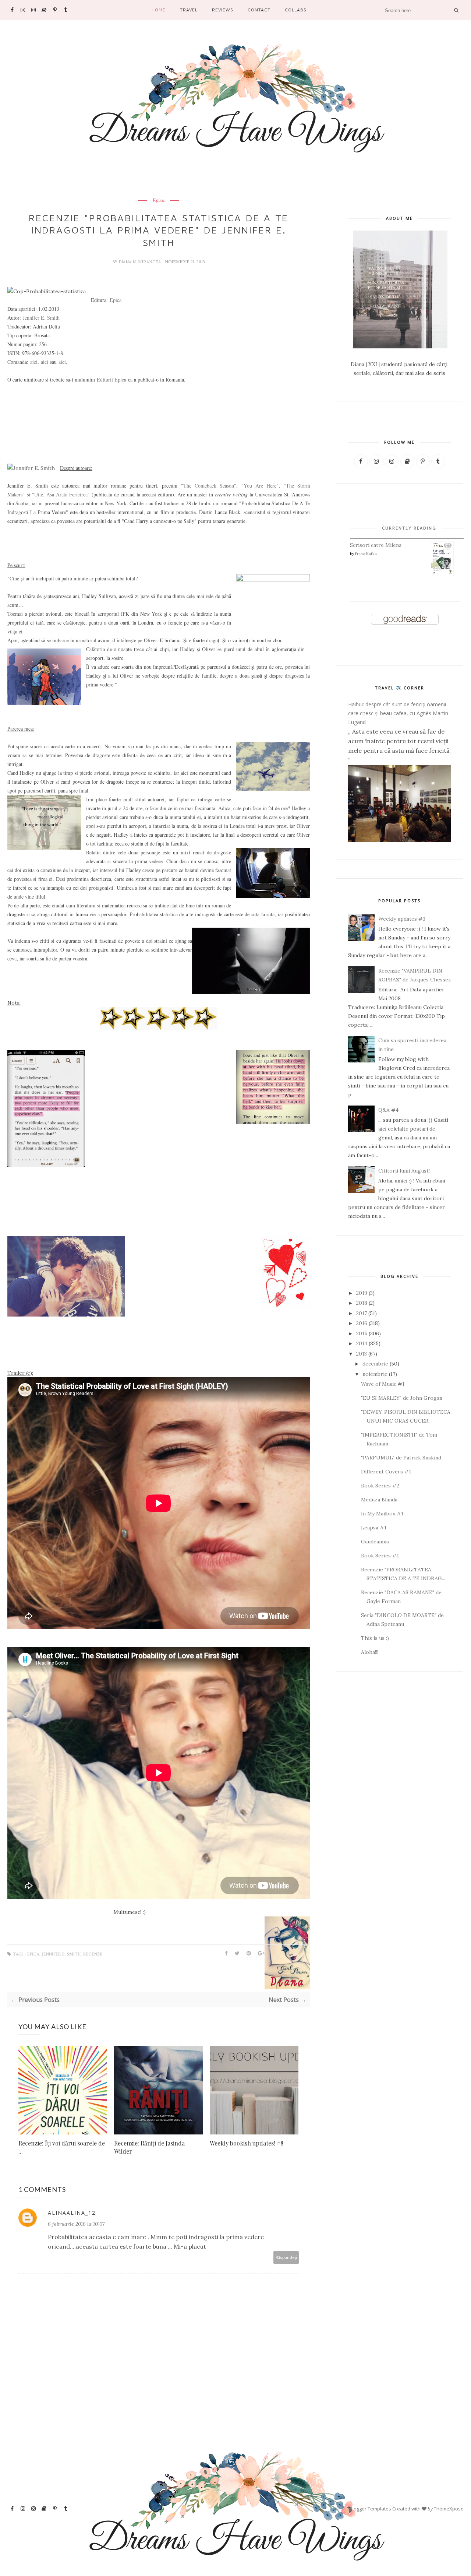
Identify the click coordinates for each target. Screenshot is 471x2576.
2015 (362, 1333)
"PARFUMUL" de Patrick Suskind (401, 1458)
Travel (189, 10)
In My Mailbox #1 (382, 1514)
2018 (362, 1303)
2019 (362, 1293)
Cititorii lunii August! (404, 1171)
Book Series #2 (380, 1486)
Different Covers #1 (386, 1472)
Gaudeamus (375, 1542)
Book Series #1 (380, 1556)
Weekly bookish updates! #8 (247, 2143)
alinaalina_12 (72, 2213)
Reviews (223, 10)
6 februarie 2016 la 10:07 (76, 2224)
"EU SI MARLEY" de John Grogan (402, 1398)
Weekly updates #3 (402, 919)
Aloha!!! (370, 1652)
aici (34, 362)
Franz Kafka (366, 554)
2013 (362, 1354)
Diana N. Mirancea (140, 262)
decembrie (375, 1364)
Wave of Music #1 (383, 1384)
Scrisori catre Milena (376, 545)
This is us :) (375, 1638)
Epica (159, 201)
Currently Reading (409, 528)
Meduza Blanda (379, 1500)
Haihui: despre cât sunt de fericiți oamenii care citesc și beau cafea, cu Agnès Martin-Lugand (399, 713)
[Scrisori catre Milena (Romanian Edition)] (442, 575)
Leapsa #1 (374, 1528)
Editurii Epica (111, 379)
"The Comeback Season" (209, 486)
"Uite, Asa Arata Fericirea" (61, 494)
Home (159, 10)
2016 (362, 1323)
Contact (259, 10)
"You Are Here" (260, 486)
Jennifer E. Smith (41, 318)
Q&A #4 (388, 1110)
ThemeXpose (449, 2508)
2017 (362, 1313)
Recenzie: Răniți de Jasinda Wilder (149, 2147)
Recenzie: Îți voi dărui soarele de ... (62, 2147)
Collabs (296, 10)
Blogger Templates (370, 2508)
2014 (362, 1343)
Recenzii (93, 1954)
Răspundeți (286, 2257)
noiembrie (375, 1374)
